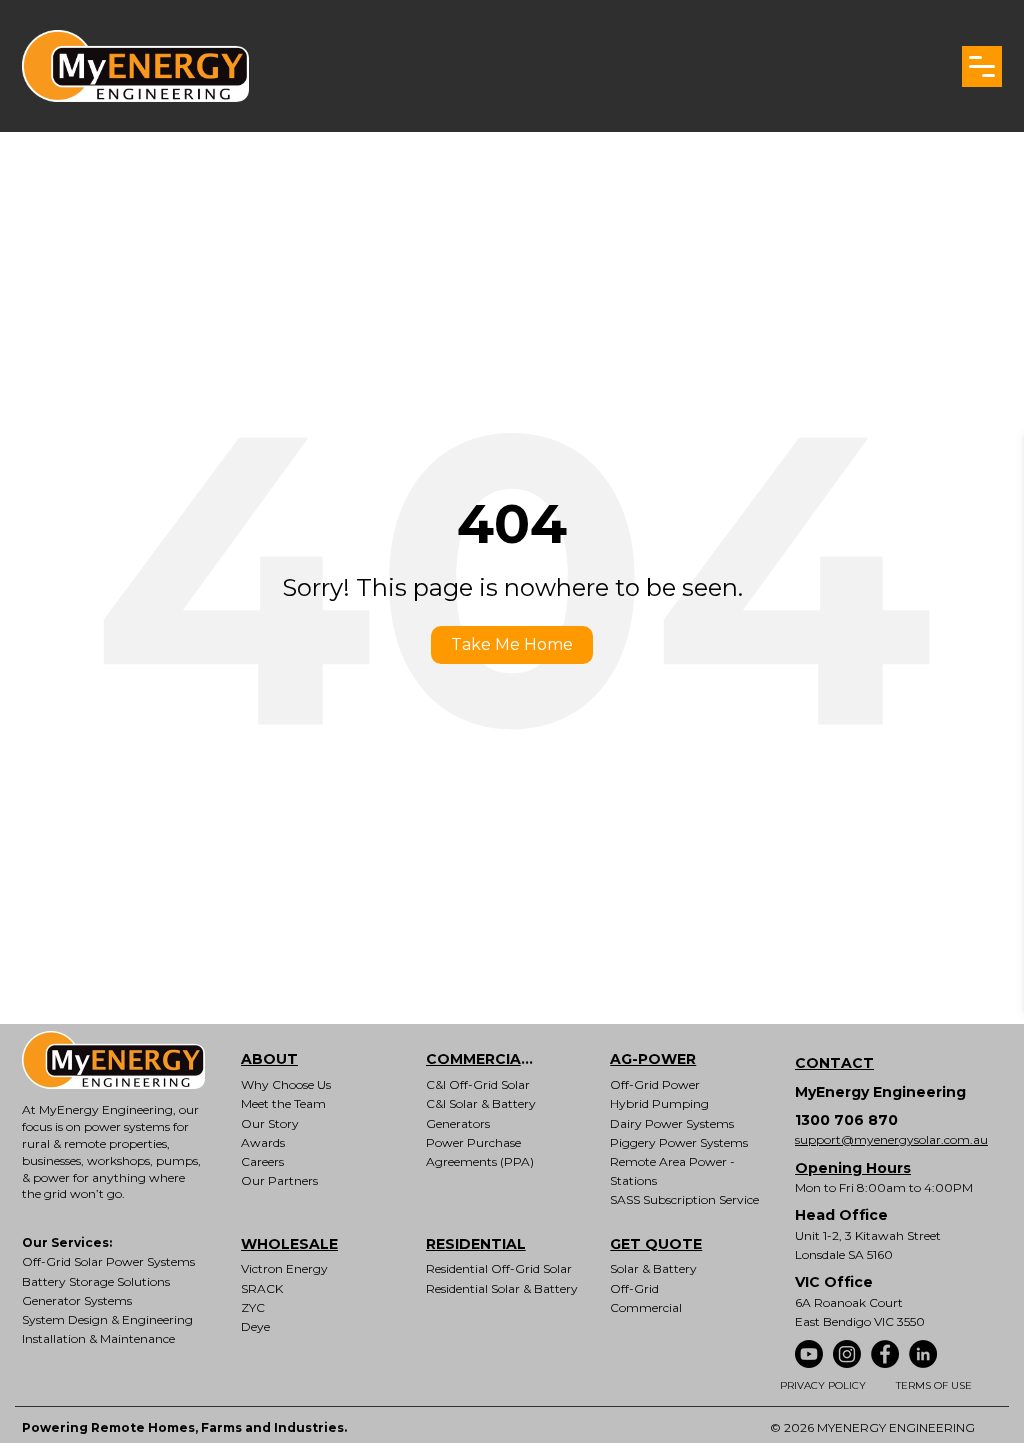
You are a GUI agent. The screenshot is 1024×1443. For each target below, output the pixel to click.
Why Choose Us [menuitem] (286, 1084)
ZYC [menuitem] (253, 1307)
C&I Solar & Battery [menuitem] (481, 1103)
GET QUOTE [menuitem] (656, 1244)
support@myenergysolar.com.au (891, 1139)
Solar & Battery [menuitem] (653, 1268)
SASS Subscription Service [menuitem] (684, 1199)
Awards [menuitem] (263, 1142)
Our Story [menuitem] (270, 1123)
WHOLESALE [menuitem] (289, 1244)
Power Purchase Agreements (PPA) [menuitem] (480, 1152)
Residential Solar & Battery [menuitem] (502, 1288)
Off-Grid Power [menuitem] (655, 1084)
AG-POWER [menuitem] (653, 1059)
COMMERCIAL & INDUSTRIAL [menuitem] (496, 1059)
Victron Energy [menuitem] (284, 1268)
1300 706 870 (846, 1120)
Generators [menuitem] (458, 1123)
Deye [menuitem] (255, 1326)
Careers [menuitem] (262, 1161)
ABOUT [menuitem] (269, 1059)
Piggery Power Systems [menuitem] (679, 1142)
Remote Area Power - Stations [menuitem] (672, 1171)
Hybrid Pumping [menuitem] (659, 1103)
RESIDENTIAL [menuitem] (476, 1244)
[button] (982, 66)
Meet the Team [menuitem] (283, 1103)
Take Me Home (512, 644)
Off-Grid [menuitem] (634, 1288)
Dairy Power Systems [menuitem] (672, 1123)
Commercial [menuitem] (646, 1307)
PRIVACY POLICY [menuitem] (823, 1385)
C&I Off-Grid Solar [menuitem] (478, 1084)
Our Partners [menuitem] (279, 1180)
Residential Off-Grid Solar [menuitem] (499, 1268)
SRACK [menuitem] (262, 1288)
